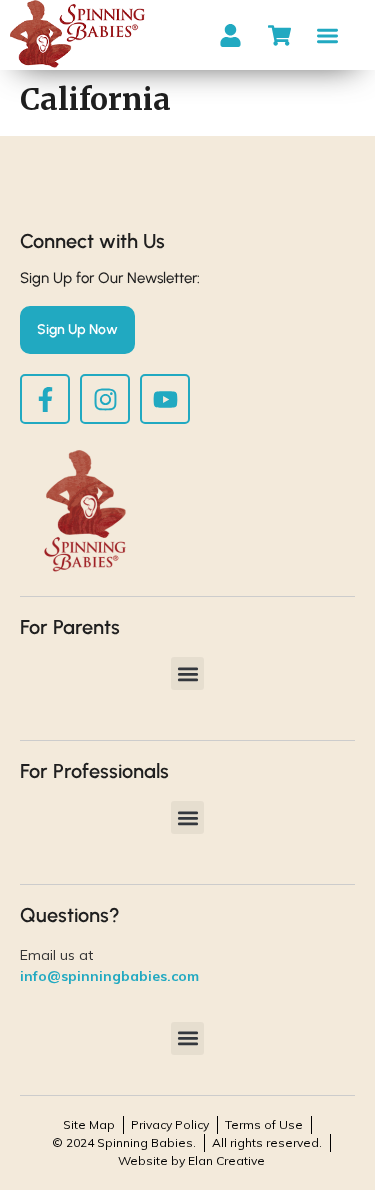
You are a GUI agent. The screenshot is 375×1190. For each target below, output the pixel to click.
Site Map (89, 1124)
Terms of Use (264, 1124)
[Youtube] (165, 399)
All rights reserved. (267, 1142)
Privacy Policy (170, 1124)
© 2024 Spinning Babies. (124, 1142)
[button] (328, 35)
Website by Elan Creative (191, 1160)
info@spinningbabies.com (109, 976)
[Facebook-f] (45, 399)
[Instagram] (105, 399)
